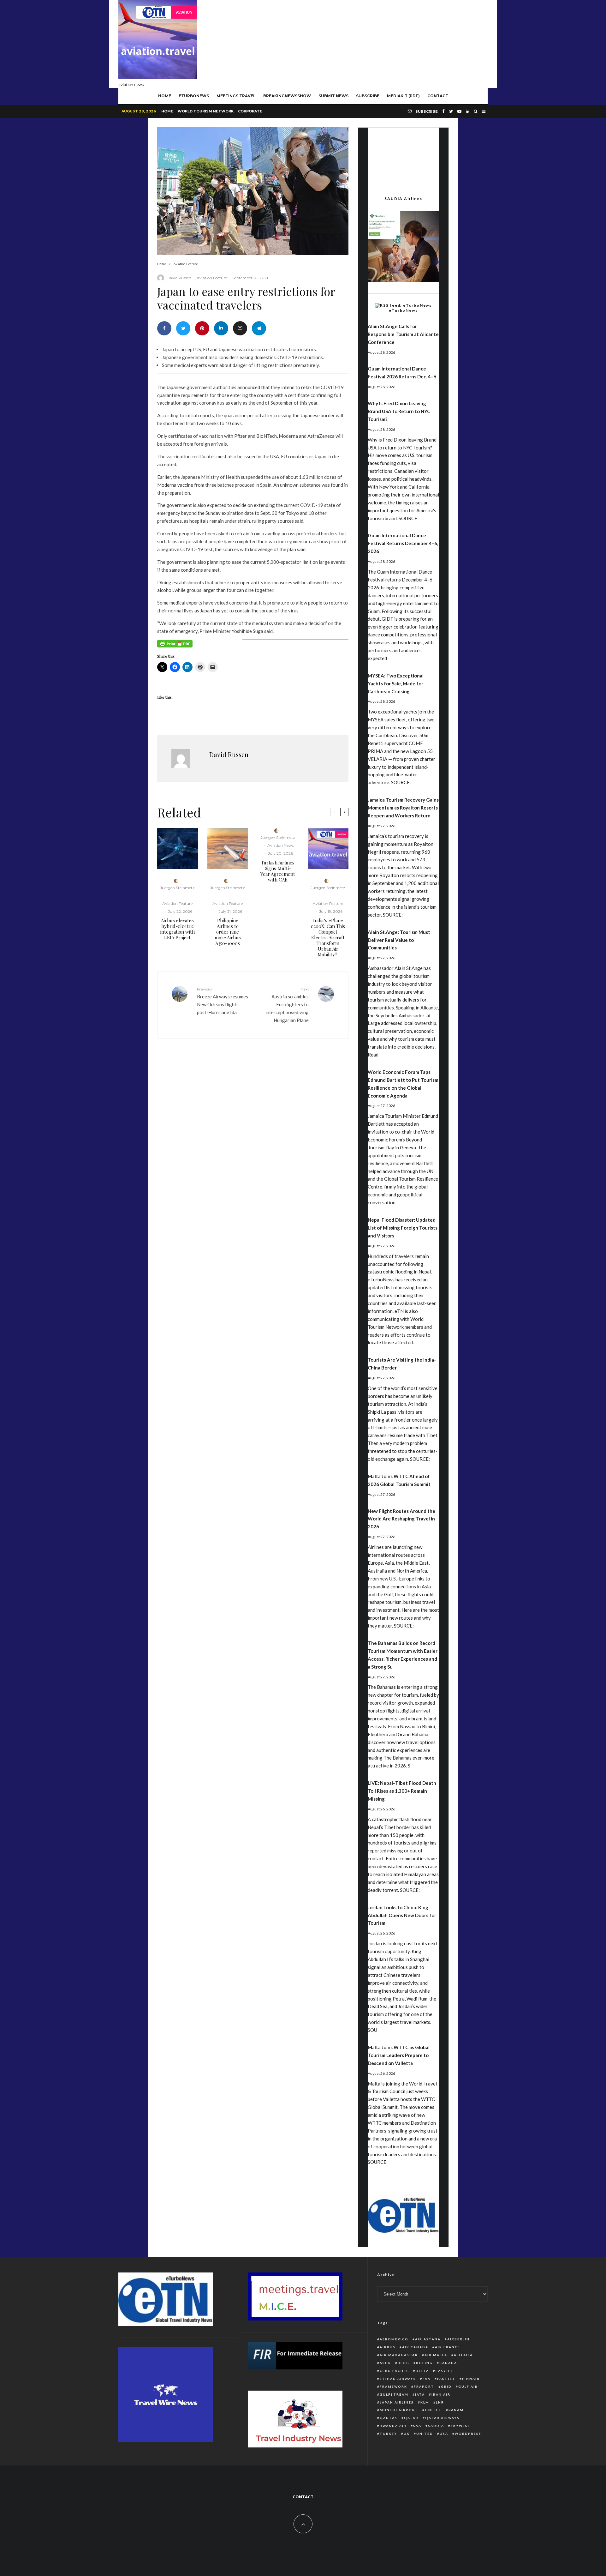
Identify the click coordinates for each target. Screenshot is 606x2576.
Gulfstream (394, 2394)
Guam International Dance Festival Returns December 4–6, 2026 (403, 543)
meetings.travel (236, 96)
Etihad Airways (398, 2379)
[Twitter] (451, 111)
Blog (404, 2363)
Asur (385, 2363)
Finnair (471, 2379)
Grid (446, 2386)
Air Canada (415, 2347)
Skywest (461, 2426)
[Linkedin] (468, 111)
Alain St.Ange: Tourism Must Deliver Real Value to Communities (399, 940)
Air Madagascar (399, 2355)
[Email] (240, 328)
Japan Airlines (397, 2402)
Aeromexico (394, 2339)
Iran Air (441, 2394)
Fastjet (446, 2379)
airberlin (458, 2339)
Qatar (411, 2418)
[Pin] (202, 328)
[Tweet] (183, 328)
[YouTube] (459, 111)
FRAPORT (424, 2386)
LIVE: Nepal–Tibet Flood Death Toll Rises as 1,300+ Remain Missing (402, 1791)
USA (444, 2434)
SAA (417, 2426)
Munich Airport (399, 2410)
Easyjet (445, 2371)
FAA (427, 2379)
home (165, 96)
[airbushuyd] (178, 849)
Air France (448, 2347)
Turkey (388, 2434)
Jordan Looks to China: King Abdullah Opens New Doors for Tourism (402, 1915)
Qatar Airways (442, 2418)
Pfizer (241, 436)
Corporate (250, 111)
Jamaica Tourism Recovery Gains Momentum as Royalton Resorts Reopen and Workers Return (403, 808)
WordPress (468, 2434)
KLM (425, 2402)
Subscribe (368, 96)
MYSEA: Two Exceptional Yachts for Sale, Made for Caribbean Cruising (396, 683)
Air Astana (428, 2339)
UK (407, 2434)
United (425, 2434)
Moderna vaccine (175, 485)
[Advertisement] (373, 42)
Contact (438, 96)
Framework (393, 2386)
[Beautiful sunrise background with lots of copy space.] (228, 849)
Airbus (388, 2347)
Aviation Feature (212, 278)
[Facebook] (443, 111)
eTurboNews (194, 96)
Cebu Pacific (394, 2371)
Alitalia (463, 2355)
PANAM (456, 2410)
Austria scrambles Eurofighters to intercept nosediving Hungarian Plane (287, 1005)
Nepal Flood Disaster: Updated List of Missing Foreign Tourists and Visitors (403, 1228)
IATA (420, 2394)
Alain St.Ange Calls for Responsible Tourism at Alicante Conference (403, 334)
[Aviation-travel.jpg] (328, 849)
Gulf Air (468, 2386)
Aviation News (280, 845)
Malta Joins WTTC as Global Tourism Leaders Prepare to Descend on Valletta (399, 2055)
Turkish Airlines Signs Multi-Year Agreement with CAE (278, 871)
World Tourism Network (206, 111)
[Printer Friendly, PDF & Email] (175, 646)
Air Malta (436, 2355)
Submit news (333, 96)
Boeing (424, 2363)
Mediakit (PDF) (403, 96)
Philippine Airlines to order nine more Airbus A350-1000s (228, 932)
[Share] (164, 328)
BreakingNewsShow (287, 96)
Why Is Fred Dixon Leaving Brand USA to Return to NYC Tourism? (399, 411)
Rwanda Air (393, 2426)
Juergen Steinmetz (177, 888)
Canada (448, 2363)
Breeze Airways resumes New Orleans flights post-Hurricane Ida (223, 1001)
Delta (422, 2371)
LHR (440, 2402)
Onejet (433, 2410)
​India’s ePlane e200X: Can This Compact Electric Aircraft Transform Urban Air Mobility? (328, 937)
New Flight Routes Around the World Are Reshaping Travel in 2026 (401, 1519)
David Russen (179, 278)
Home (167, 111)
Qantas (389, 2418)
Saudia (436, 2426)
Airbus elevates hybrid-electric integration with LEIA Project (178, 929)
